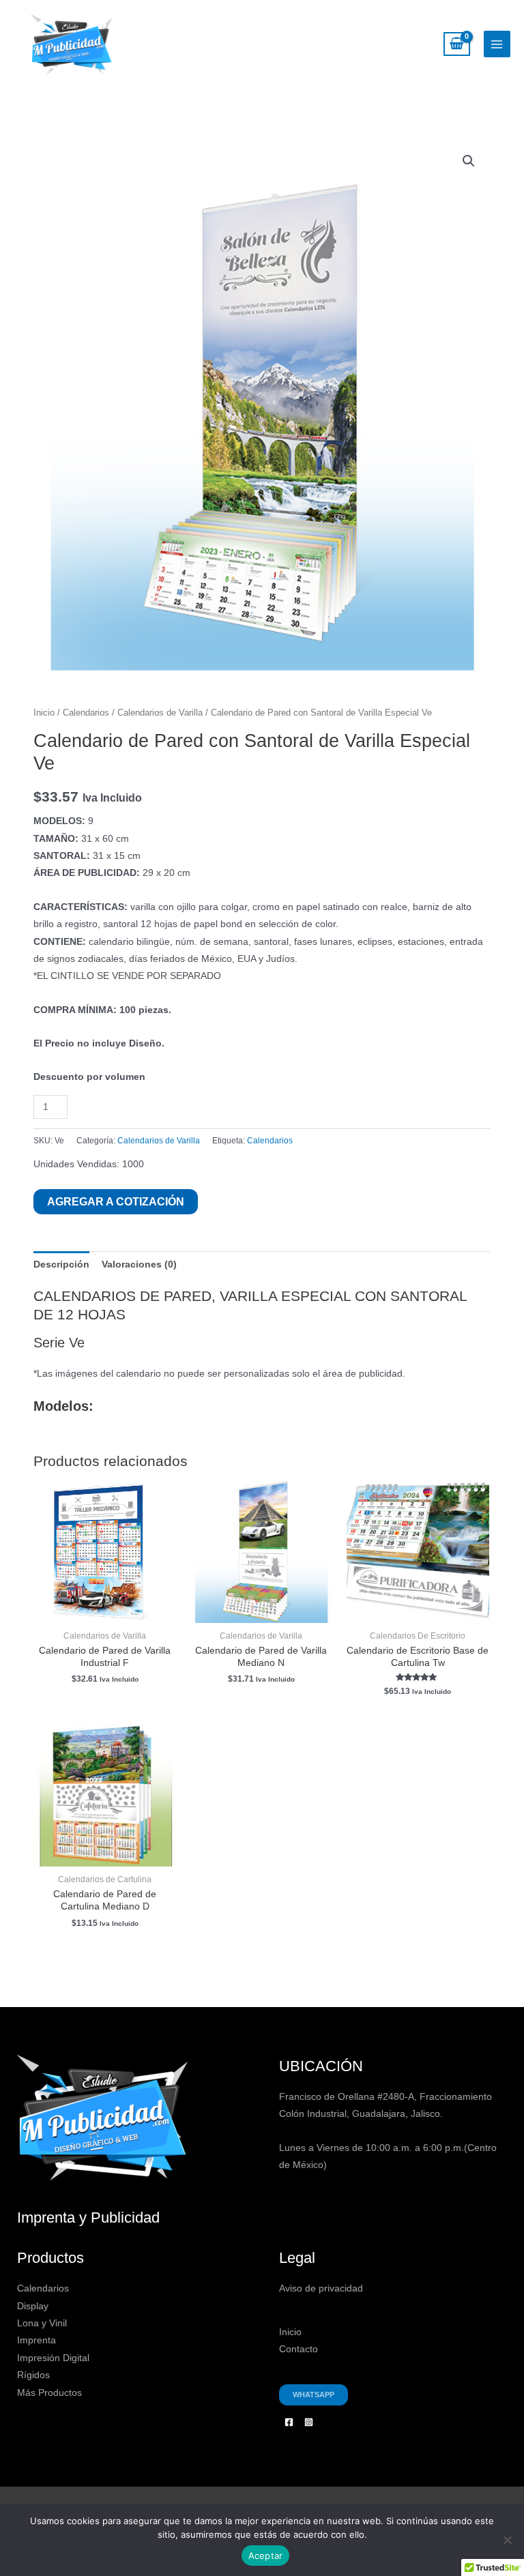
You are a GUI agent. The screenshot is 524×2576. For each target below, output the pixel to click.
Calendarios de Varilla (160, 713)
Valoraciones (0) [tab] (139, 1264)
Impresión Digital (53, 2358)
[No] (507, 2540)
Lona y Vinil (42, 2323)
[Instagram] (309, 2422)
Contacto (299, 2349)
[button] (469, 161)
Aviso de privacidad (321, 2288)
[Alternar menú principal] (497, 44)
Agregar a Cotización (116, 1201)
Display (33, 2306)
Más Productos (49, 2393)
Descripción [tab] (61, 1264)
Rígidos (33, 2375)
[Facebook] (289, 2422)
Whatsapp (314, 2395)
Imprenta (37, 2340)
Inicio (44, 713)
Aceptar (266, 2556)
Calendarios (86, 713)
